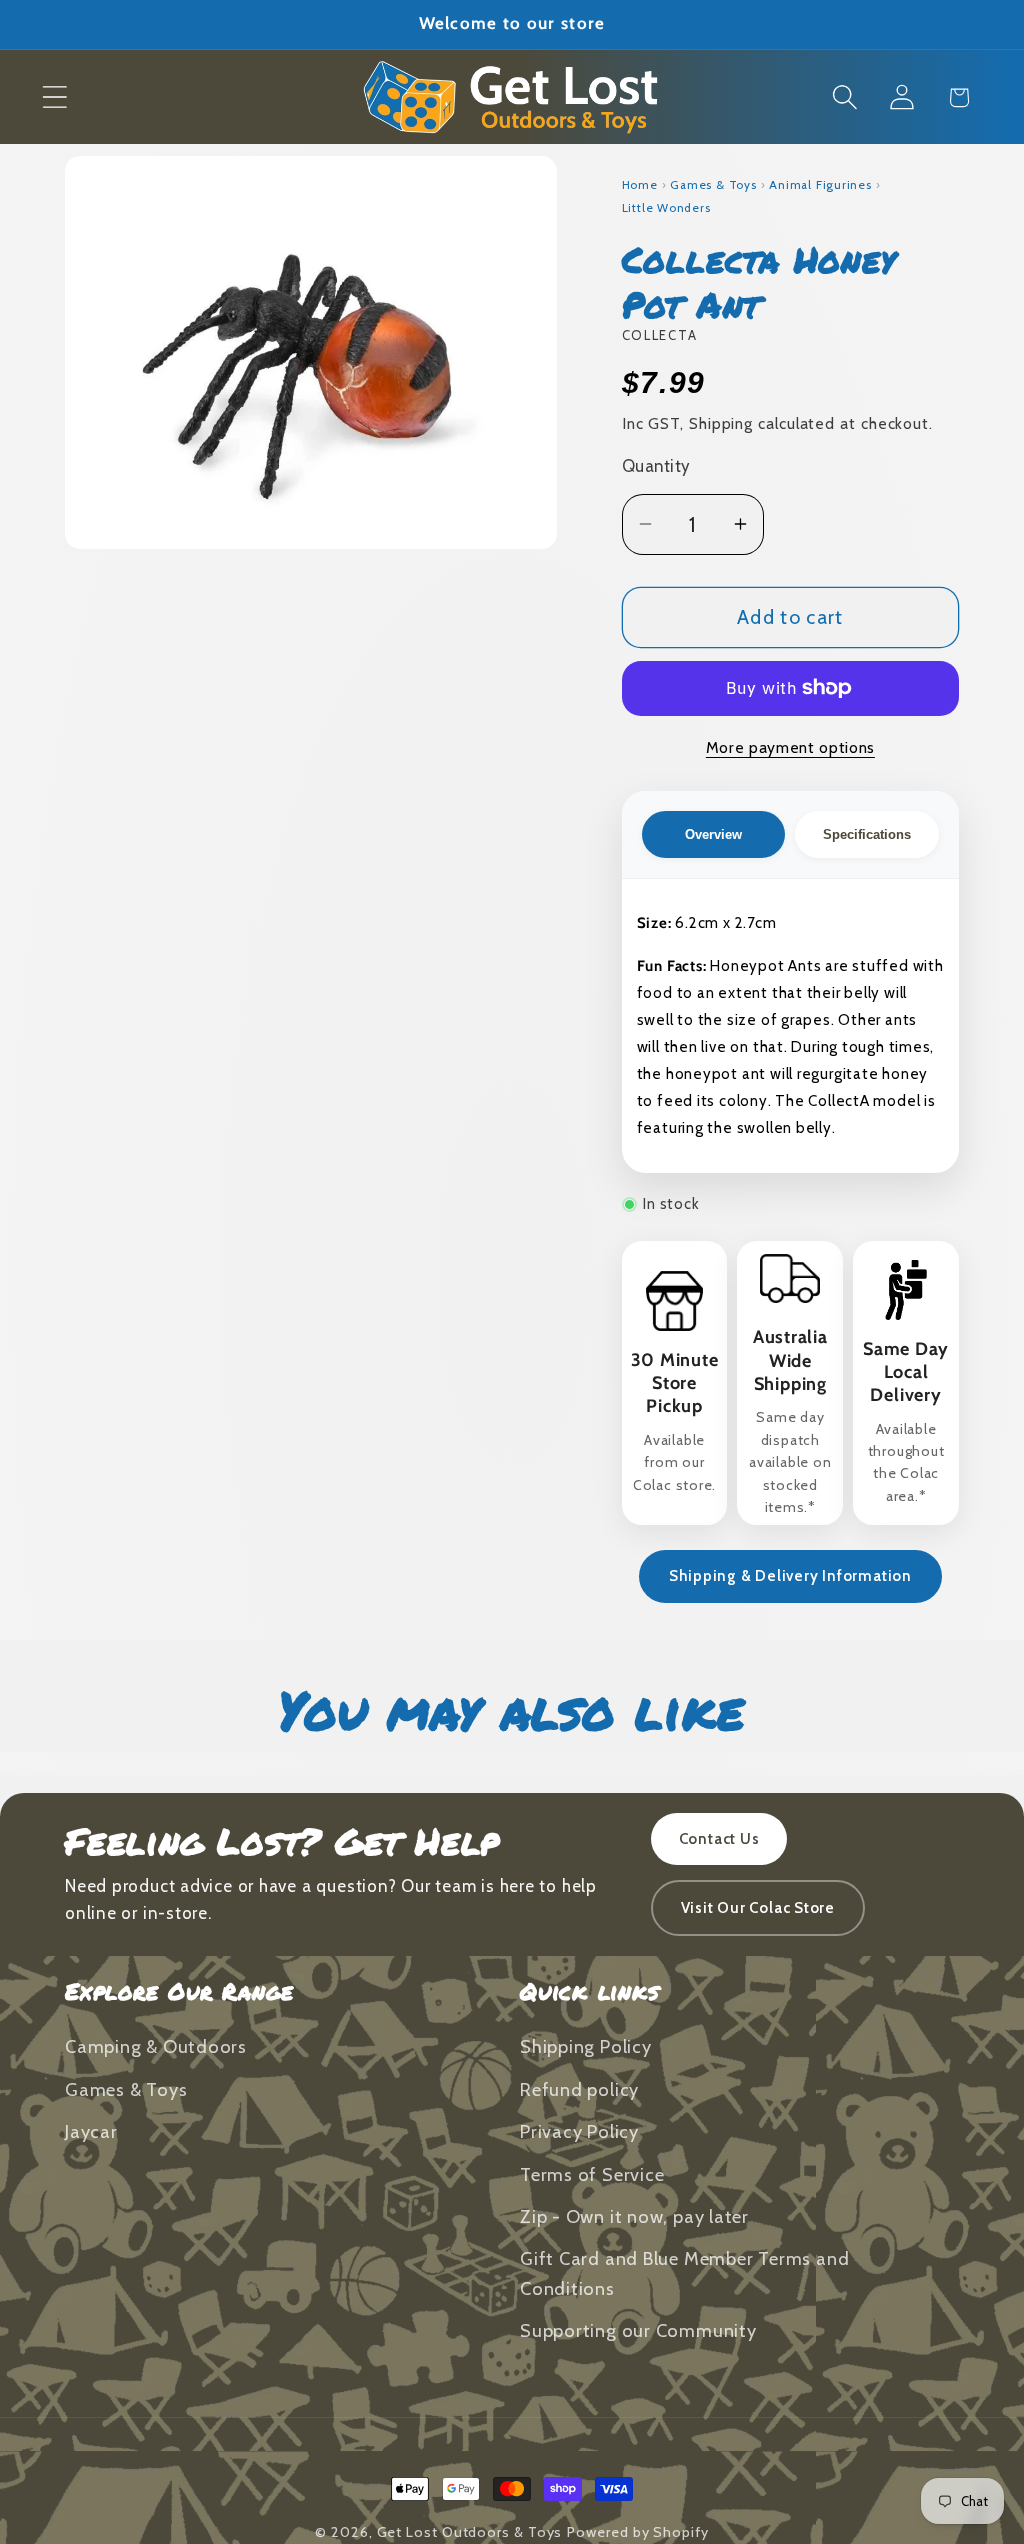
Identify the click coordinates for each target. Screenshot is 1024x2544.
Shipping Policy (586, 2046)
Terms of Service (592, 2174)
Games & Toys (713, 185)
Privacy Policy (579, 2131)
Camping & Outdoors (156, 2046)
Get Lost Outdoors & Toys (470, 2532)
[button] (54, 97)
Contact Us (719, 1839)
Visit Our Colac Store (758, 1908)
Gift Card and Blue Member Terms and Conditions (684, 2273)
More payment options (790, 747)
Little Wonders (666, 208)
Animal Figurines (820, 185)
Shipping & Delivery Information (790, 1576)
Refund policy (579, 2089)
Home (640, 185)
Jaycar (91, 2131)
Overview (713, 834)
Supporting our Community (638, 2330)
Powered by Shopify (637, 2532)
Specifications (867, 834)
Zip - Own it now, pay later (634, 2216)
